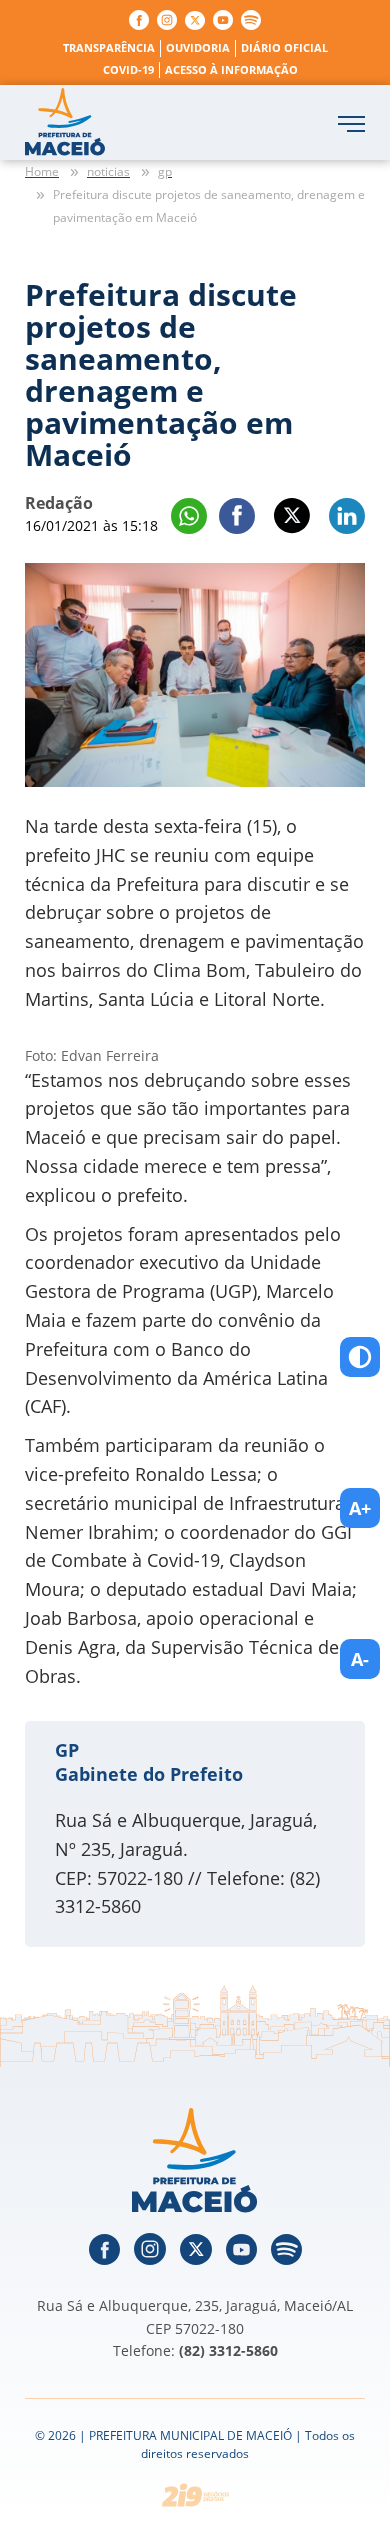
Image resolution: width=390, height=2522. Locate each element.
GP (67, 1750)
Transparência (109, 47)
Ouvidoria (198, 47)
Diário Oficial (284, 47)
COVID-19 (128, 69)
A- (360, 1659)
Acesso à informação (231, 69)
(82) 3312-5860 (228, 2350)
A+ (360, 1508)
